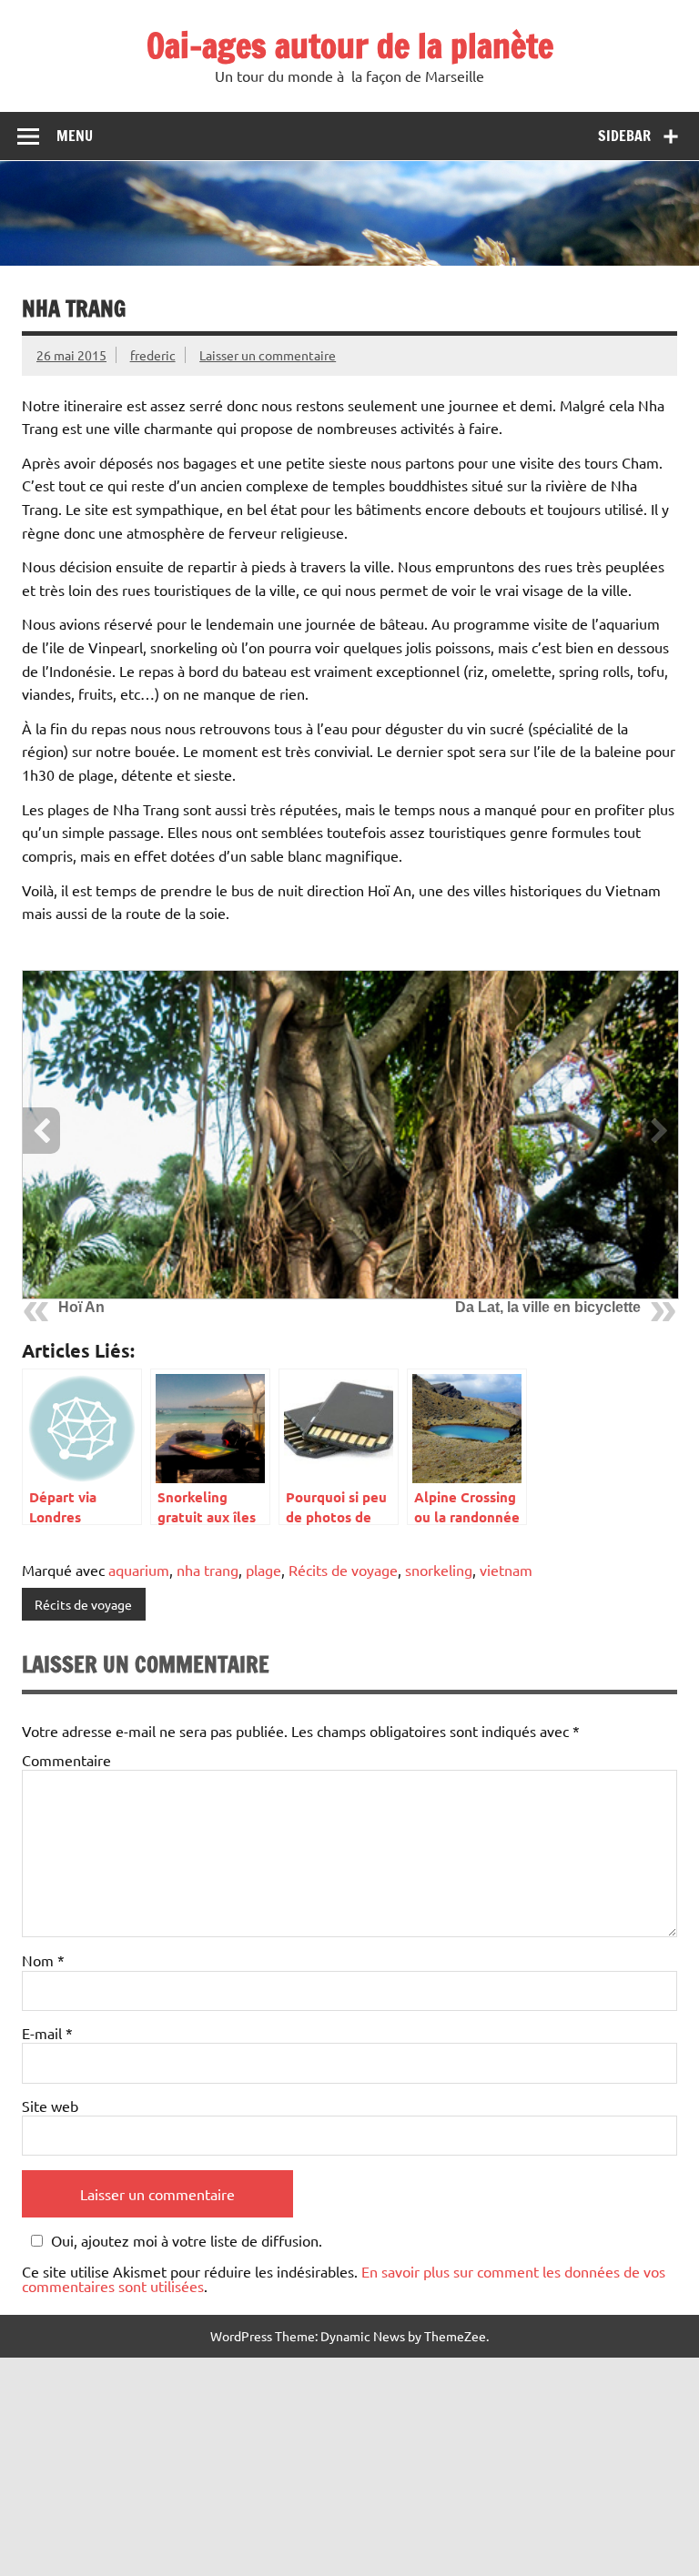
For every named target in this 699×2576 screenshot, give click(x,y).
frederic (153, 355)
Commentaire (66, 1760)
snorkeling (439, 1570)
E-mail (47, 2033)
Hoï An (81, 1307)
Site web (50, 2106)
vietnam (506, 1570)
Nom (43, 1960)
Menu (75, 136)
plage (263, 1570)
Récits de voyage (343, 1570)
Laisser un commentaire (268, 355)
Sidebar (624, 136)
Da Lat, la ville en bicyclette (548, 1307)
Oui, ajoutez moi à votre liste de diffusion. (187, 2241)
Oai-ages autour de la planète (350, 45)
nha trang (208, 1570)
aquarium (139, 1570)
